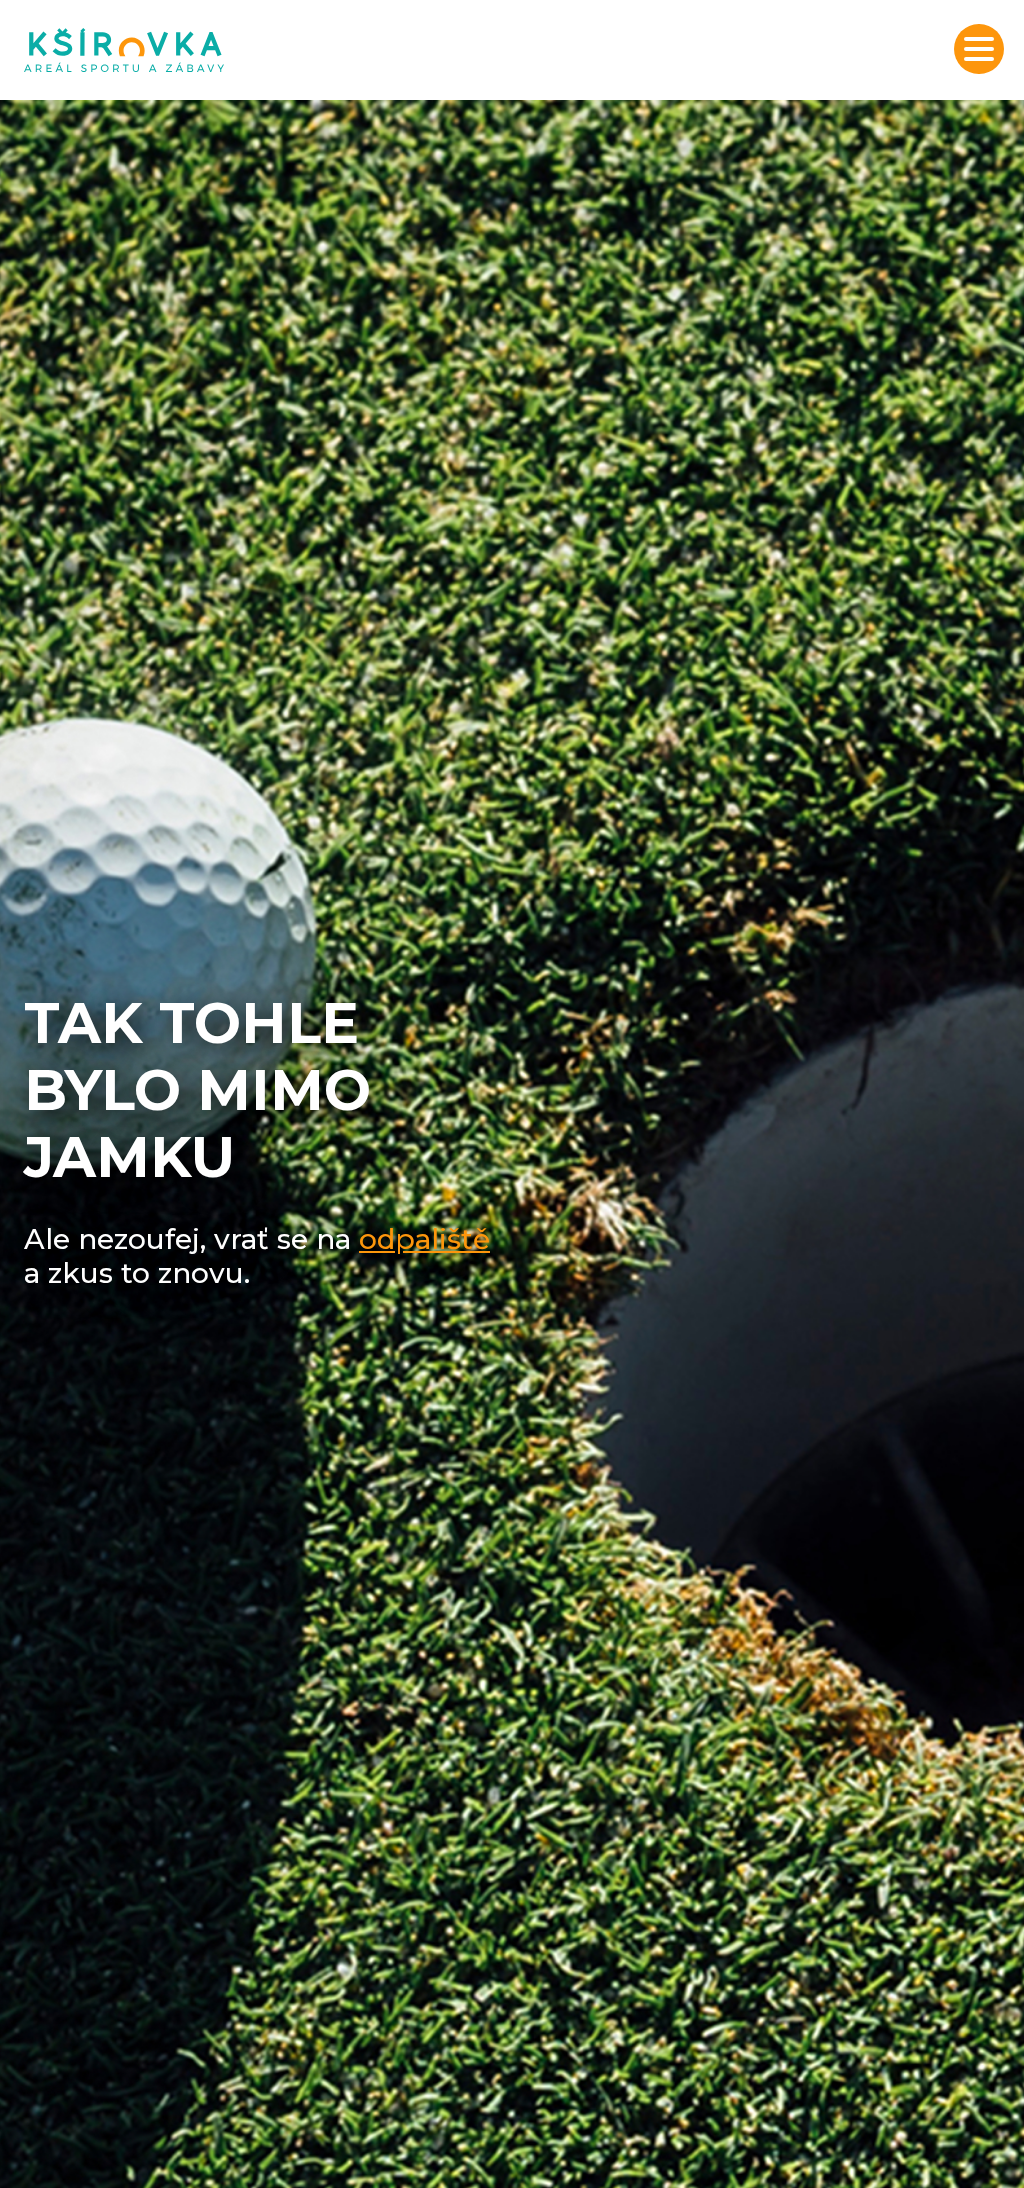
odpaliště (424, 1239)
